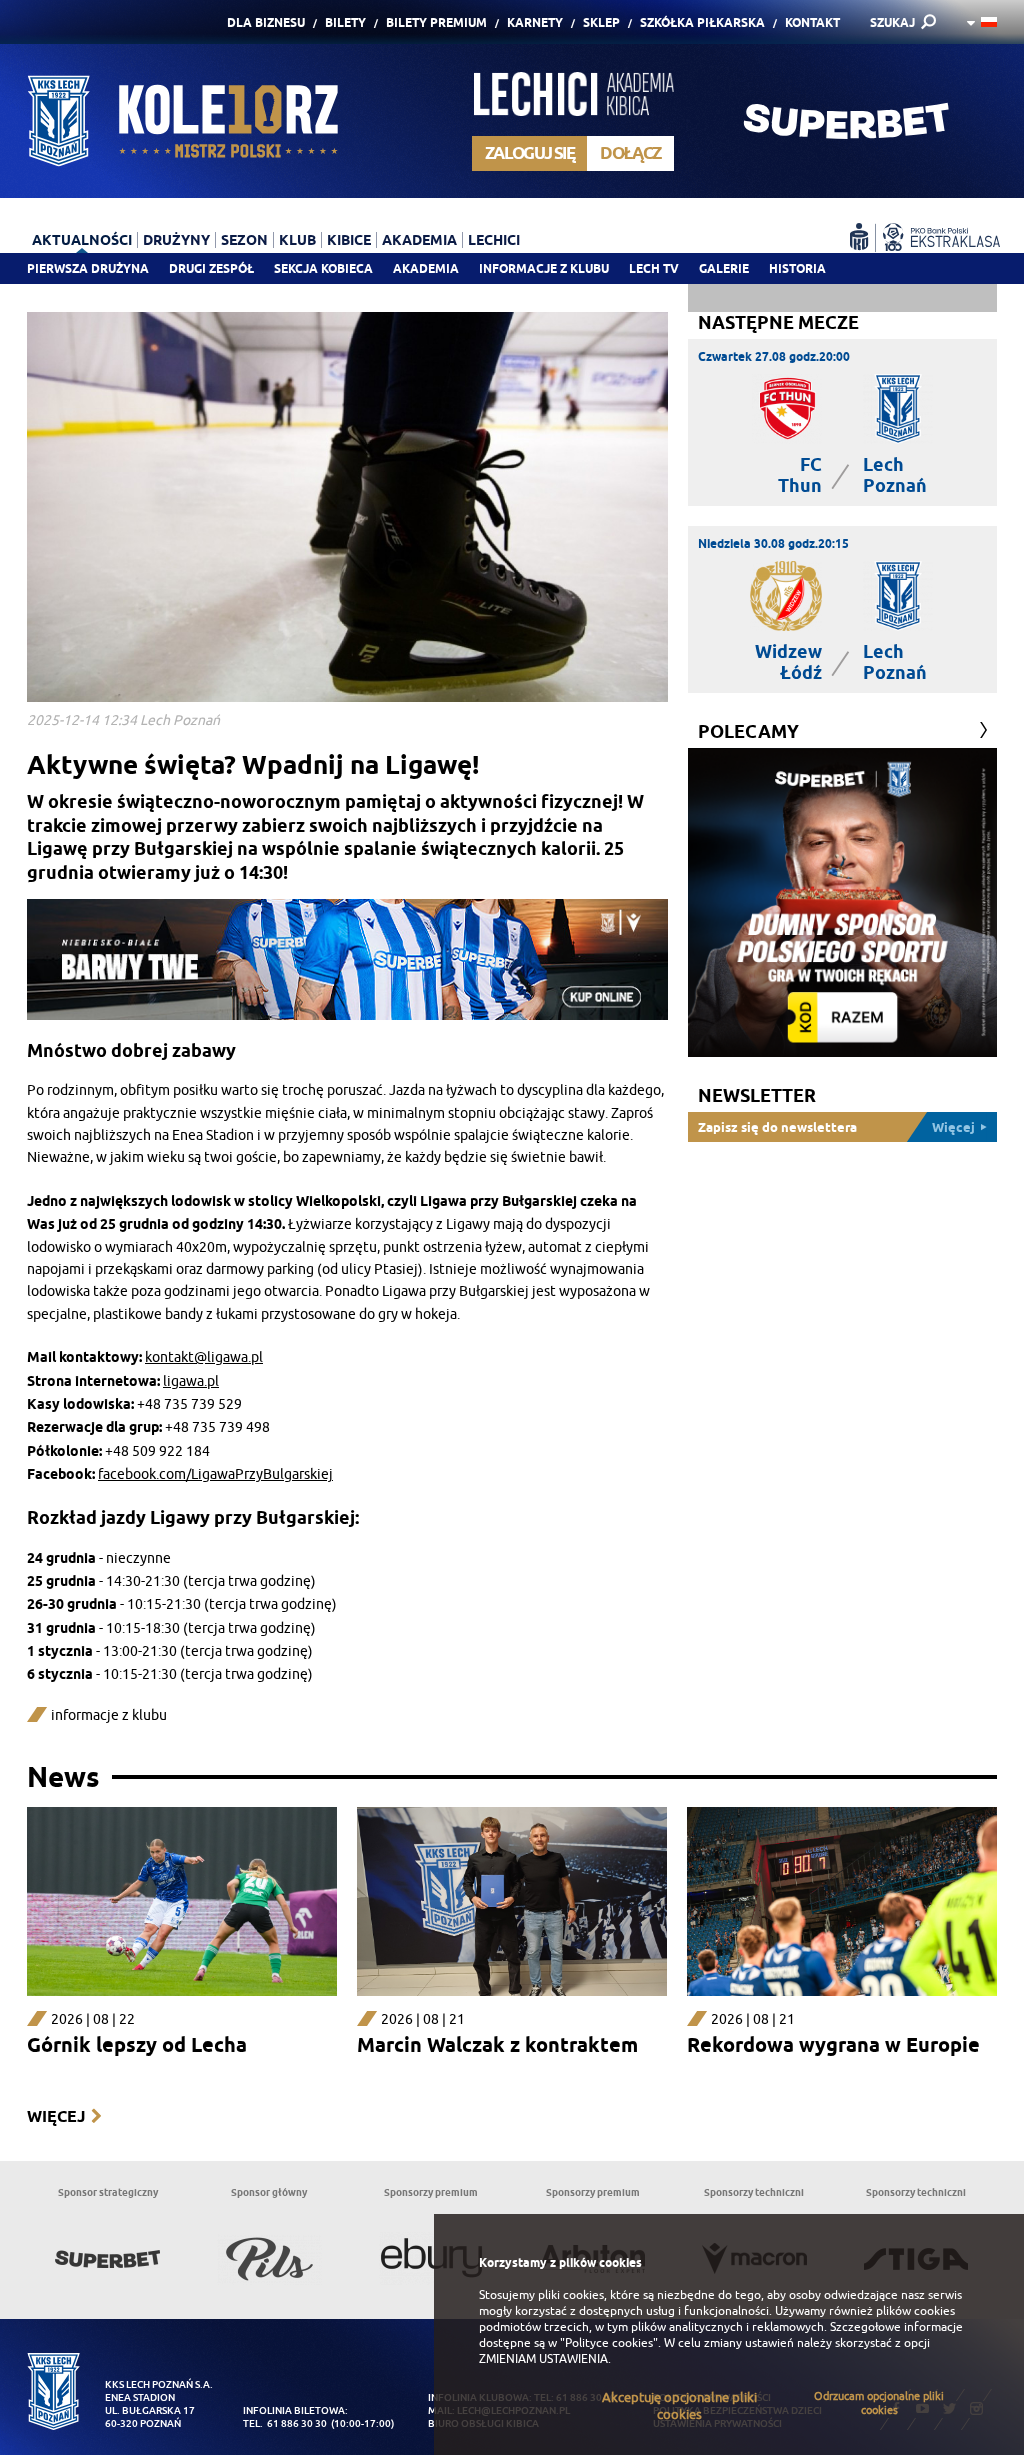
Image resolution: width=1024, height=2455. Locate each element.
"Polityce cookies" (609, 2343)
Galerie (724, 268)
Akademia (426, 268)
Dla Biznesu (266, 22)
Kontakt (812, 22)
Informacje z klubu (544, 268)
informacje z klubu (109, 1715)
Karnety (535, 22)
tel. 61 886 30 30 (285, 2423)
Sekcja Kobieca (323, 268)
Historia (797, 268)
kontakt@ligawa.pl (204, 1357)
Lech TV (654, 268)
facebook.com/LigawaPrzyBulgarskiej (215, 1474)
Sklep (601, 22)
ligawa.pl (191, 1381)
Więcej (56, 2116)
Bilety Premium (436, 22)
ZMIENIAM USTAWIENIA (543, 2359)
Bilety (345, 22)
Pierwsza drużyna (88, 268)
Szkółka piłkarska (702, 22)
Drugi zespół (211, 268)
